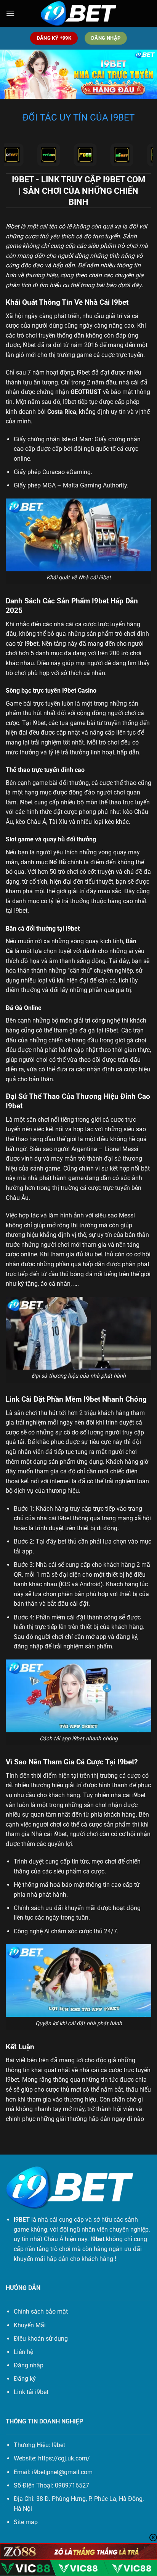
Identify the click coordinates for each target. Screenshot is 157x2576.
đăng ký (127, 1637)
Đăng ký (25, 2379)
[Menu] (10, 13)
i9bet (12, 2080)
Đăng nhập (29, 2365)
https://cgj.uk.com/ (64, 2458)
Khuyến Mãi (30, 2325)
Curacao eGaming (66, 472)
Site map (26, 2522)
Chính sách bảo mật (41, 2311)
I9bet (12, 226)
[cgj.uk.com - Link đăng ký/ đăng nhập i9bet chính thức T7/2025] (78, 14)
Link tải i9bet (31, 2392)
